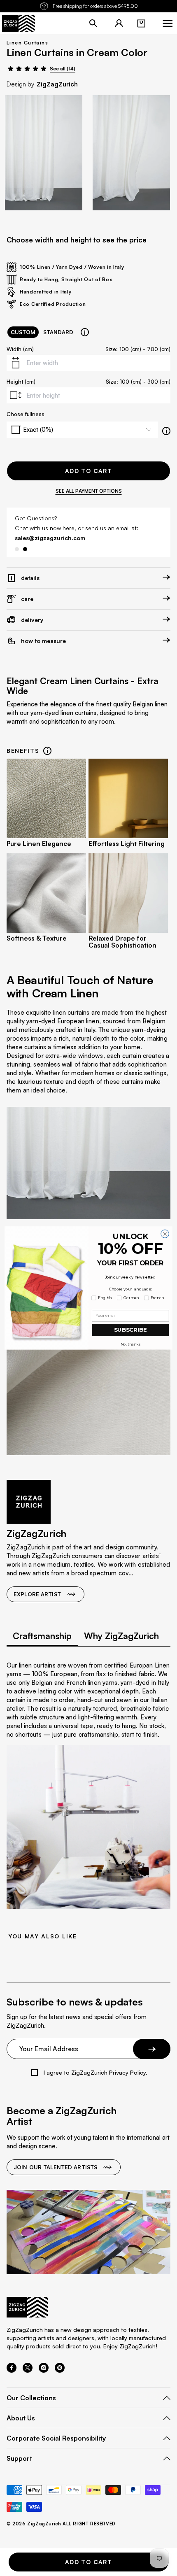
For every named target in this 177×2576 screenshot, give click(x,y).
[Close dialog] (165, 1234)
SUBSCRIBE (130, 1330)
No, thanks (130, 1344)
